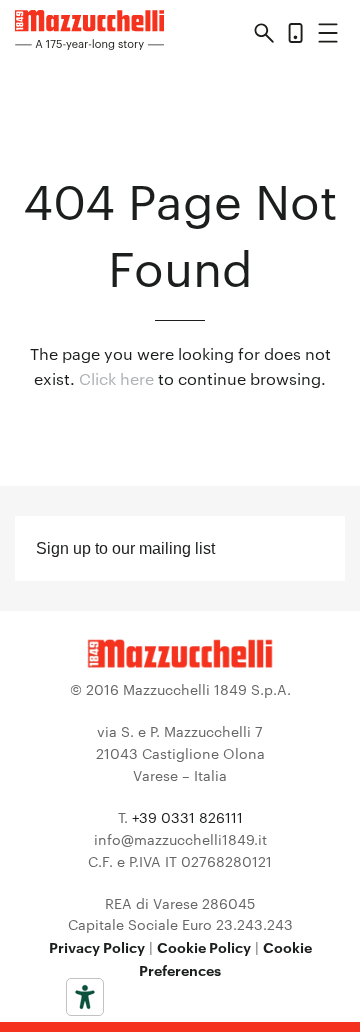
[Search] (264, 36)
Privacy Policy (97, 946)
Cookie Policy (204, 946)
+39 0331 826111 (187, 817)
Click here (116, 378)
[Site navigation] (328, 36)
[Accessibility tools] (85, 997)
